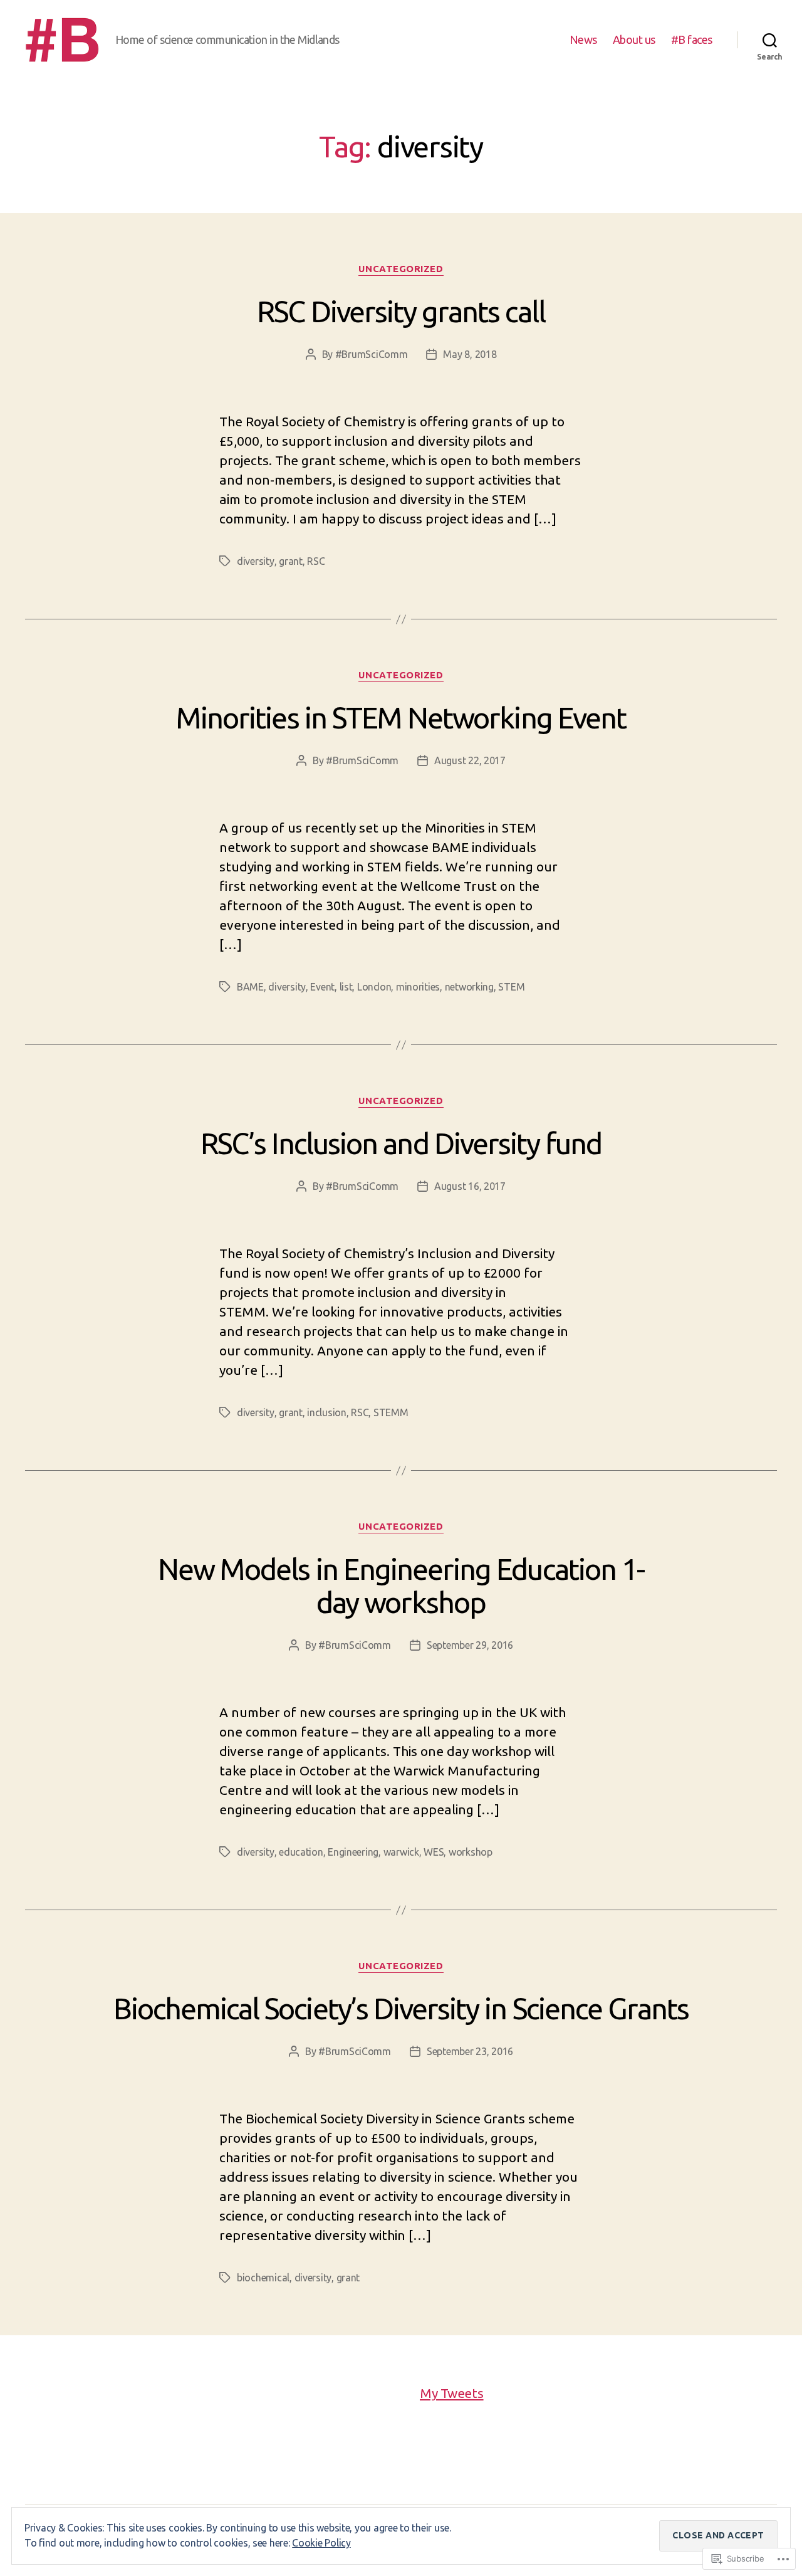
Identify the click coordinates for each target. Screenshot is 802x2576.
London (374, 987)
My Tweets (452, 2393)
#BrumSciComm (372, 354)
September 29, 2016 (470, 1645)
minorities (418, 987)
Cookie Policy (321, 2543)
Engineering (353, 1852)
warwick (401, 1852)
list (346, 987)
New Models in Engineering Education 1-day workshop (401, 1585)
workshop (471, 1852)
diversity (256, 561)
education (301, 1852)
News (583, 39)
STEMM (391, 1412)
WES (434, 1852)
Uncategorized (401, 269)
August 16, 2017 (470, 1186)
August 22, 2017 (470, 760)
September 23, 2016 (470, 2051)
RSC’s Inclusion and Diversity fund (401, 1143)
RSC (316, 561)
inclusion (327, 1412)
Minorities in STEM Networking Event (401, 718)
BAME (250, 987)
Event (322, 987)
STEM (511, 987)
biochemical (263, 2278)
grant (291, 561)
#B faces (692, 39)
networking (469, 987)
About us (634, 39)
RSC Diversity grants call (401, 311)
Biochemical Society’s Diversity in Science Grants (401, 2008)
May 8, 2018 (470, 354)
